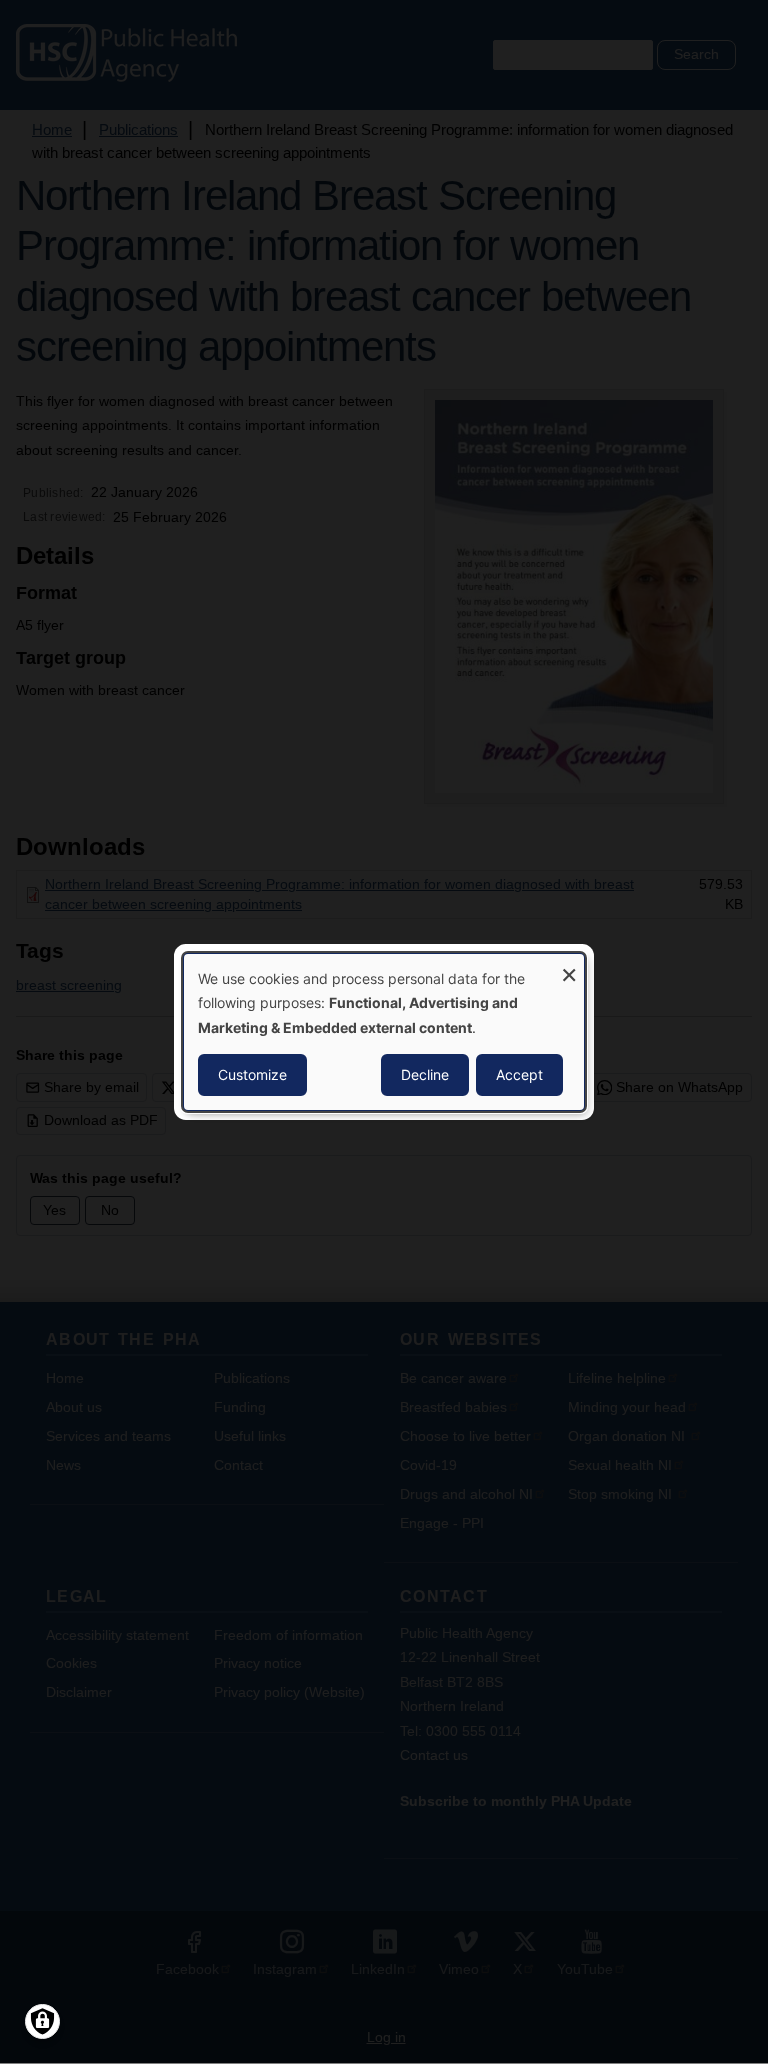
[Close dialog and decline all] (569, 966)
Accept (519, 1074)
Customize (252, 1074)
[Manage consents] (42, 2021)
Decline (425, 1074)
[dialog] (384, 1032)
